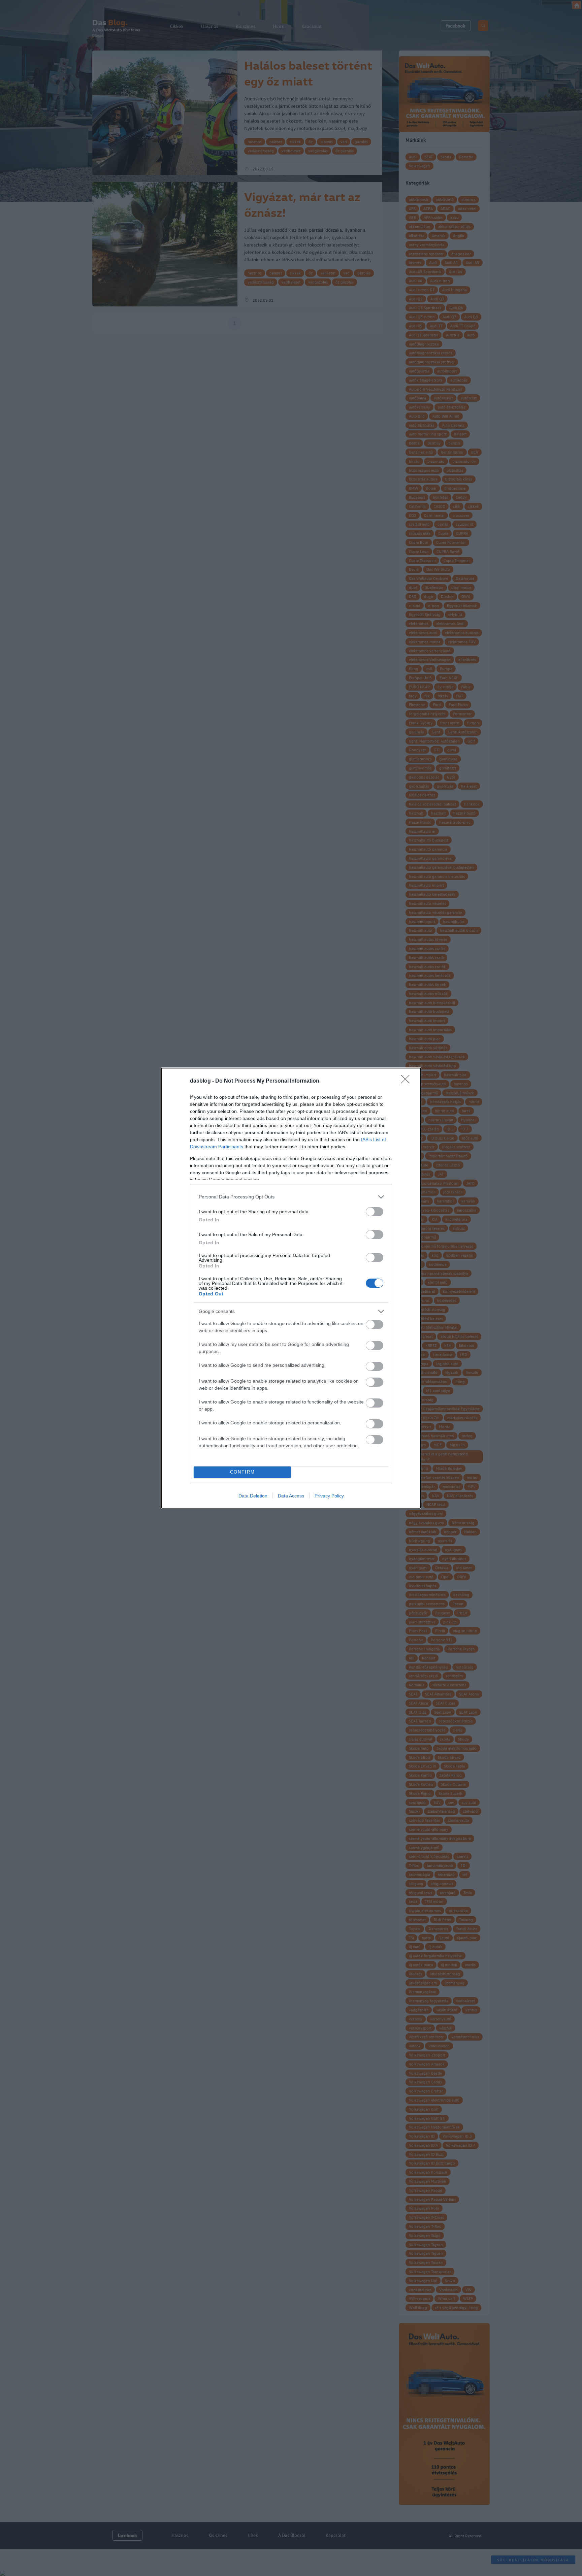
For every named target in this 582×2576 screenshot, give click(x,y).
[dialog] (291, 1288)
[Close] (408, 1081)
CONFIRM (243, 1472)
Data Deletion (253, 1496)
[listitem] (291, 1197)
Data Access (291, 1496)
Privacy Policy (329, 1496)
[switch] (375, 1212)
